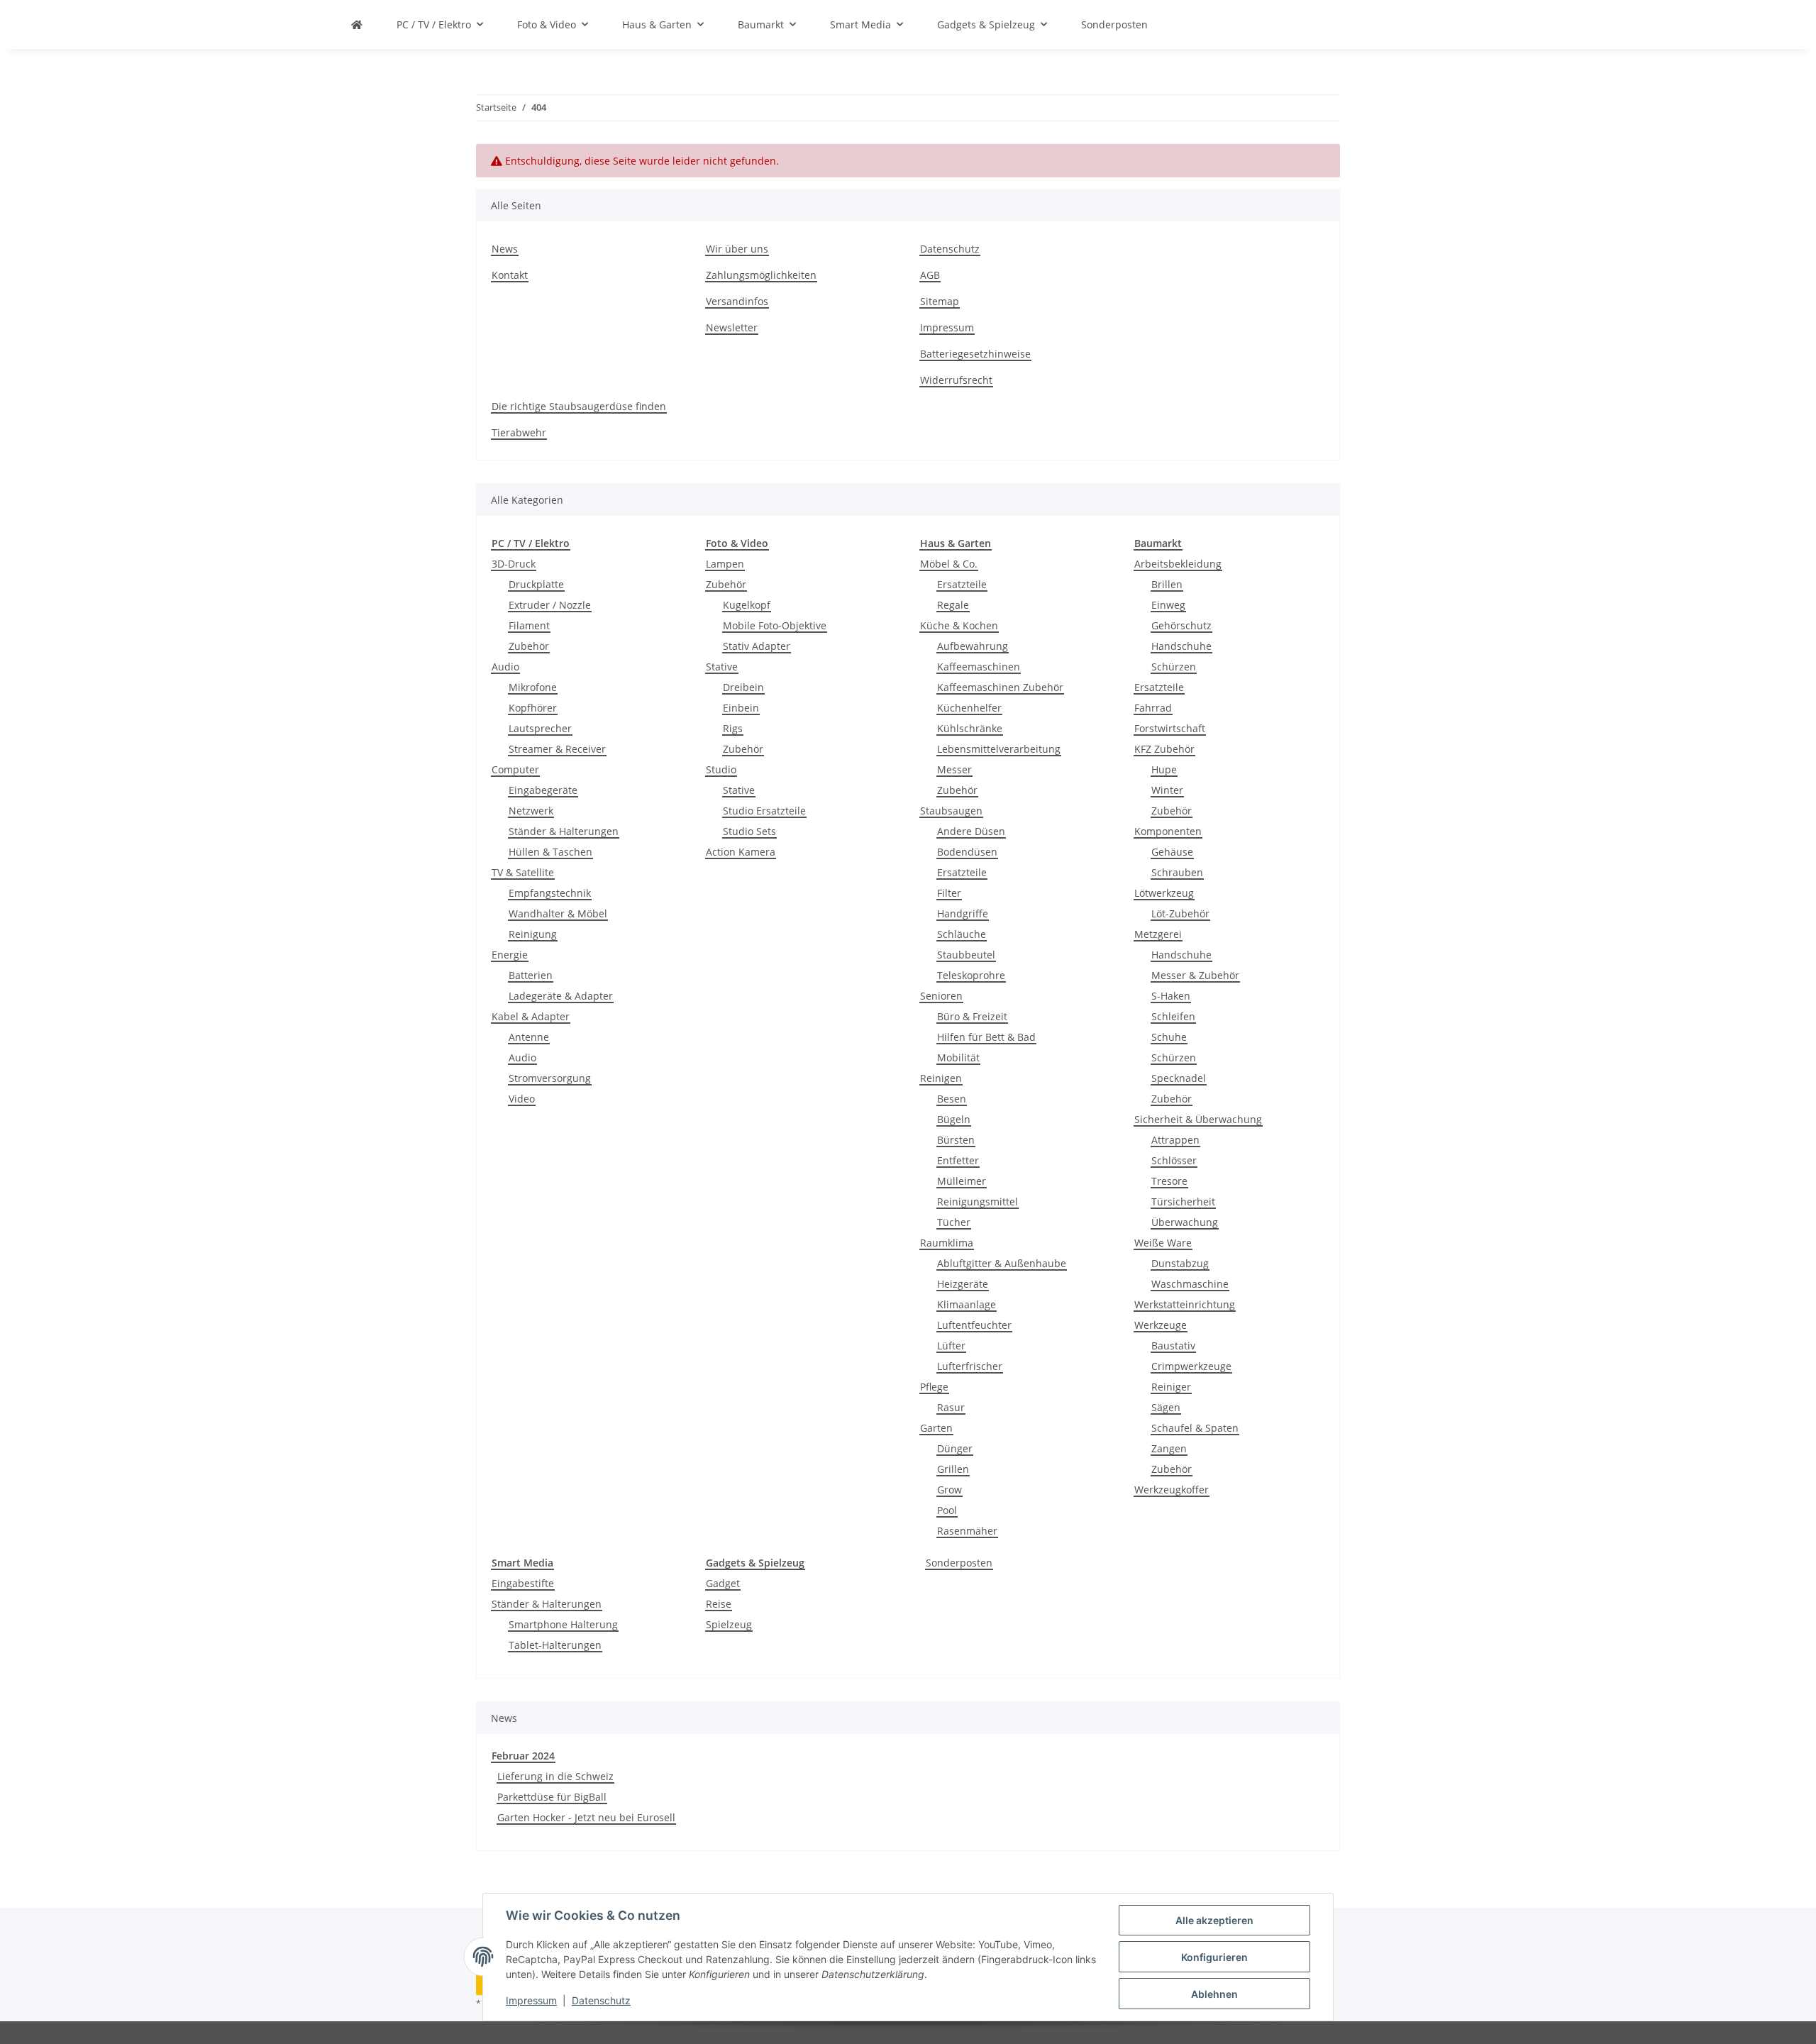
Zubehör (529, 646)
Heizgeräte (963, 1284)
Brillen (1167, 584)
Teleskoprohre (971, 975)
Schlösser (1174, 1160)
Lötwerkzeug (1164, 893)
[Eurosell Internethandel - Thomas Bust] (357, 24)
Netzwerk (531, 811)
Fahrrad (1153, 708)
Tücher (954, 1222)
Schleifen (1173, 1016)
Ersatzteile (962, 584)
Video (522, 1099)
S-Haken (1171, 996)
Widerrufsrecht (956, 380)
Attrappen (1175, 1140)
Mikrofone (533, 687)
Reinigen (941, 1078)
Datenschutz (601, 2000)
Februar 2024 (523, 1756)
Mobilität (958, 1057)
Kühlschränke (970, 728)
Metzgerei (1158, 934)
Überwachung (1185, 1222)
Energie (510, 955)
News (505, 249)
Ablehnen (1214, 1994)
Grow (949, 1490)
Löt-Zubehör (1180, 913)
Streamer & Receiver (557, 749)
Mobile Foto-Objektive (775, 625)
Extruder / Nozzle (550, 605)
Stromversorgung (550, 1078)
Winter (1167, 790)
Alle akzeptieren (1214, 1920)
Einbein (741, 708)
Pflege (934, 1387)
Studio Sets (749, 831)
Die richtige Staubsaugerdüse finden (579, 406)
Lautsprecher (540, 728)
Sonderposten (959, 1563)
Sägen (1166, 1407)
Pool (947, 1510)
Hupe (1164, 769)
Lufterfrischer (970, 1366)
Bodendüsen (967, 852)
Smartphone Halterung (563, 1624)
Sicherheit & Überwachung (1198, 1119)
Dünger (955, 1448)
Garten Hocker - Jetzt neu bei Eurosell (586, 1817)
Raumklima (947, 1243)
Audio (505, 667)
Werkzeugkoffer (1172, 1490)
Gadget (723, 1583)
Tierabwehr (519, 432)
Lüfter (951, 1346)
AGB (930, 275)
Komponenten (1168, 831)
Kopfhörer (533, 708)
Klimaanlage (967, 1304)
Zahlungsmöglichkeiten (761, 275)
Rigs (733, 728)
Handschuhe (1181, 646)
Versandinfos (737, 301)
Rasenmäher (967, 1531)
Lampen (725, 564)
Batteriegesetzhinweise (975, 354)
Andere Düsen (971, 831)
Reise (719, 1604)
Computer (515, 769)
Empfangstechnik (550, 893)
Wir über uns (737, 249)
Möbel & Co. (949, 564)
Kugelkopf (747, 605)
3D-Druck (514, 564)
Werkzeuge (1161, 1325)
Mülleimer (962, 1181)
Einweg (1168, 605)
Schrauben (1177, 872)
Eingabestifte (523, 1583)
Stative (722, 667)
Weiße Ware (1163, 1243)
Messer (954, 769)
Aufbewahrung (973, 646)
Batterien (531, 975)
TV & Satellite (523, 872)
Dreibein (743, 687)
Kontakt (510, 275)
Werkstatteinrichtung (1185, 1304)
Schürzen (1174, 667)
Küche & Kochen (959, 625)
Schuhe (1169, 1037)
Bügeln (954, 1119)
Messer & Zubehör (1195, 975)
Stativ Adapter (757, 646)
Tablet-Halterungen (555, 1645)
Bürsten (956, 1140)
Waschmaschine (1190, 1284)
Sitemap (940, 301)
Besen (952, 1099)
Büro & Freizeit (972, 1016)
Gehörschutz (1181, 625)
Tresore (1169, 1181)
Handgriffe (963, 913)
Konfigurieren (1214, 1957)
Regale (953, 605)
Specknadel (1179, 1078)
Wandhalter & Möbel (558, 913)
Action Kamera (741, 852)
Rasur (951, 1407)
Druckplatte (536, 584)
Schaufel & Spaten (1195, 1428)
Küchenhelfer (969, 708)
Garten (936, 1428)
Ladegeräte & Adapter (561, 996)
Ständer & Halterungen (564, 831)
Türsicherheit (1183, 1201)
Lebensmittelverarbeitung (999, 749)
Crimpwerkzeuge (1191, 1366)
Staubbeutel (966, 955)
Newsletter (732, 327)
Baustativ (1173, 1346)
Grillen (953, 1469)
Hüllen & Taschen (550, 852)
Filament (529, 625)
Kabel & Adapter (531, 1016)
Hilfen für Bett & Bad (986, 1037)
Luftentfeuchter (974, 1325)
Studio (721, 769)
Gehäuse (1172, 852)
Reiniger (1171, 1387)
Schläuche (962, 934)
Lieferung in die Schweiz (555, 1776)
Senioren (941, 996)
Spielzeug (729, 1624)
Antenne (529, 1037)
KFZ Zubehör (1164, 749)
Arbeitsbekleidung (1178, 564)
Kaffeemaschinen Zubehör (1000, 687)
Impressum (531, 2000)
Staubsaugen (951, 811)
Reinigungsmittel (978, 1201)
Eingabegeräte (543, 790)
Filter (949, 893)
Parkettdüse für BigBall (552, 1797)
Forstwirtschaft (1170, 728)
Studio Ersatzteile (764, 811)
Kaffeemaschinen (979, 667)
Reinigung (533, 934)
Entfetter (958, 1160)
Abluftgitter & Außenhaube (1002, 1263)
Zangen (1169, 1448)
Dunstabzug (1180, 1263)
